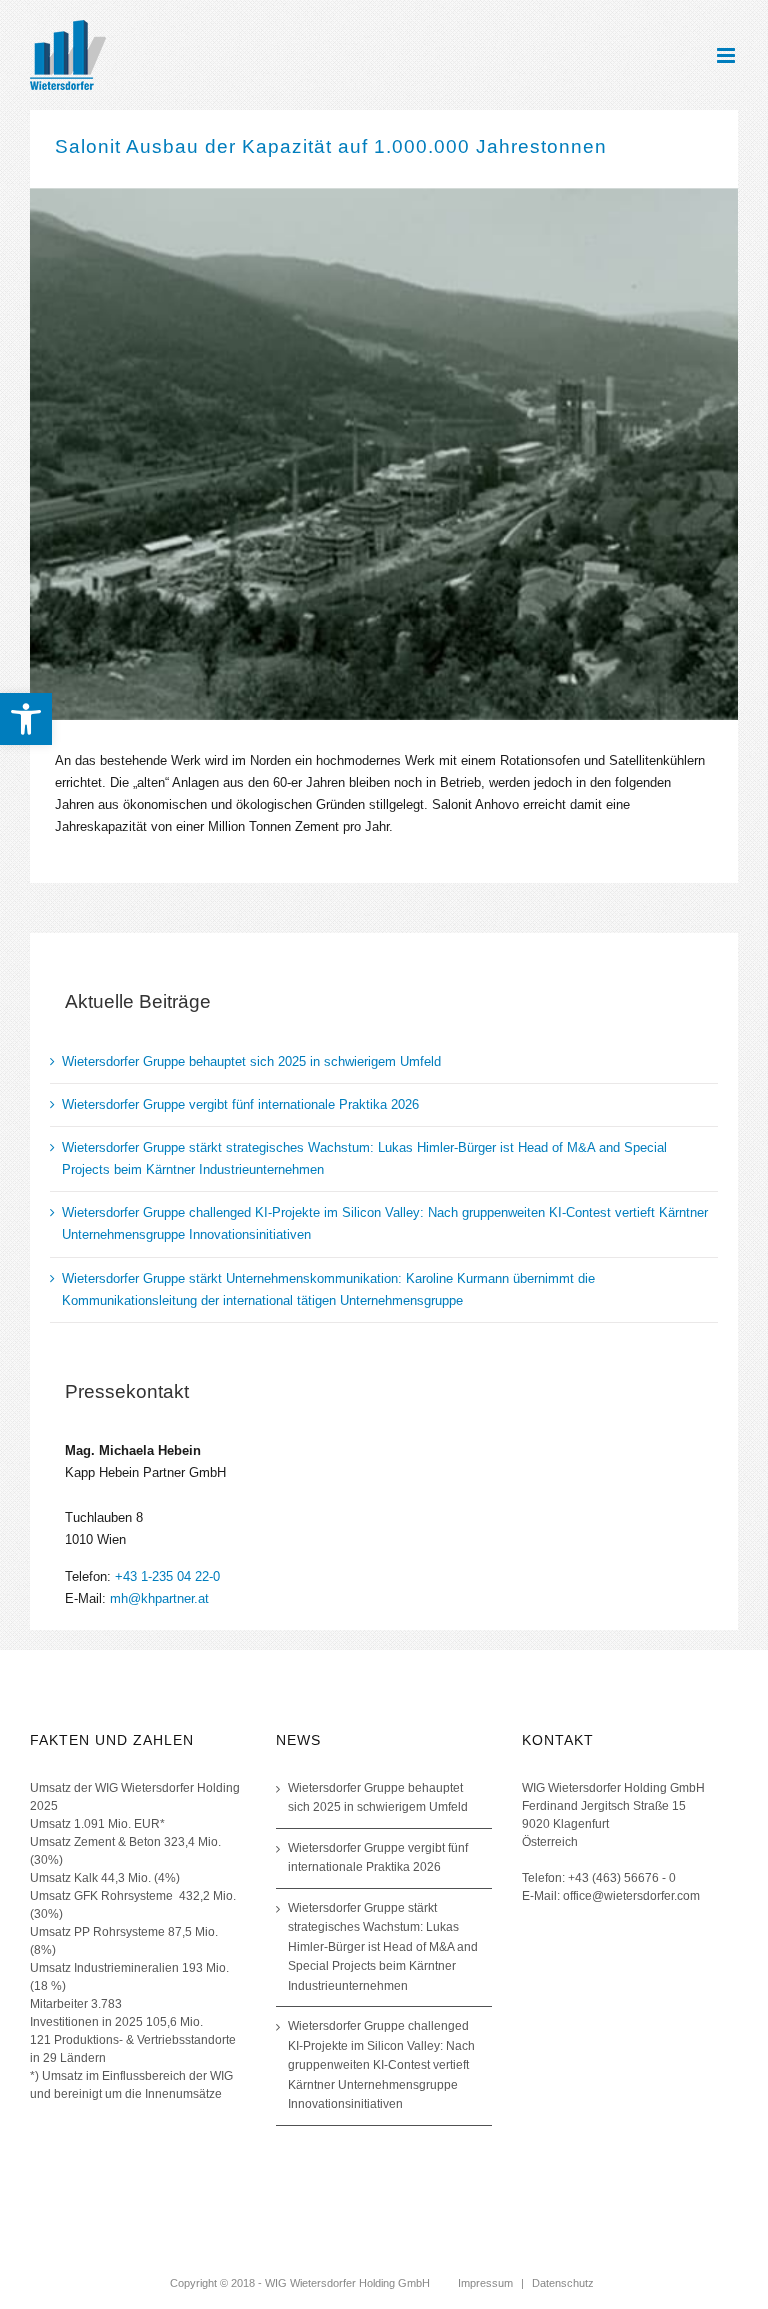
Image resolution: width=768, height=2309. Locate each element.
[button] (26, 719)
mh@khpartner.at (159, 1598)
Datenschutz (563, 2283)
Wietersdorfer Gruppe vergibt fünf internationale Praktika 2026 (240, 1104)
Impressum (485, 2283)
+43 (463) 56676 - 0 (622, 1878)
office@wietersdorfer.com (631, 1896)
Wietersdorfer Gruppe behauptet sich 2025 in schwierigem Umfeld (251, 1061)
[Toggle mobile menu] (727, 55)
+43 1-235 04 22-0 (167, 1576)
